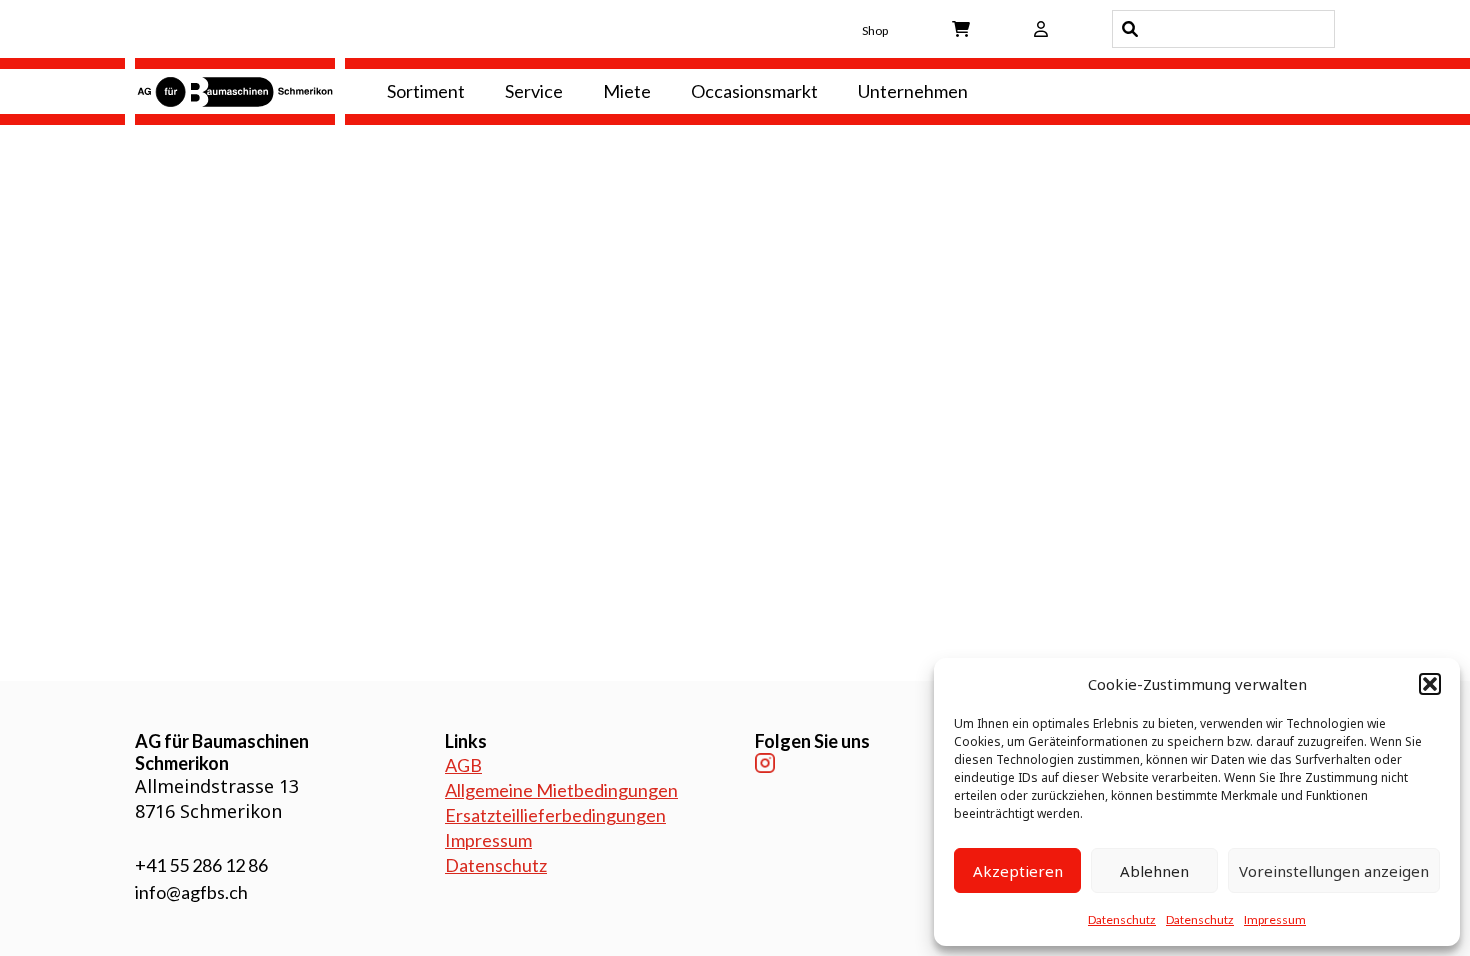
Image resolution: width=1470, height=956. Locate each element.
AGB (463, 765)
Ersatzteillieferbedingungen (555, 815)
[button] (1430, 684)
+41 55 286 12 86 (201, 865)
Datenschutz (1122, 919)
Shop (875, 30)
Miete (627, 91)
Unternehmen (913, 91)
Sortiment (426, 91)
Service (534, 91)
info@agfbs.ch (191, 892)
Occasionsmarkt (754, 91)
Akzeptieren (1018, 871)
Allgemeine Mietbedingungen (561, 790)
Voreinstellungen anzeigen (1334, 871)
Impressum (1275, 919)
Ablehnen (1154, 871)
